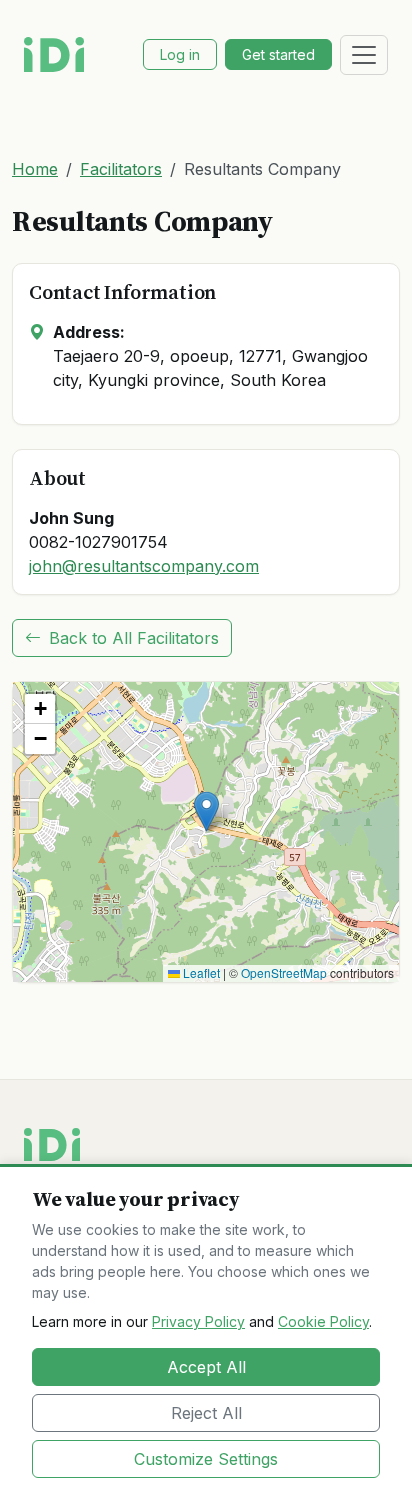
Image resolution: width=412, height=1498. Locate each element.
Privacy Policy (198, 1321)
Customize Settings (206, 1459)
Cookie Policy (323, 1321)
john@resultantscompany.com (144, 566)
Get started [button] (278, 54)
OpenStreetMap (284, 972)
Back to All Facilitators (134, 638)
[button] (206, 811)
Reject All (206, 1413)
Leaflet (200, 972)
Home (35, 169)
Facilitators (121, 169)
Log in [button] (180, 54)
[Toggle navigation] (364, 55)
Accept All (206, 1367)
